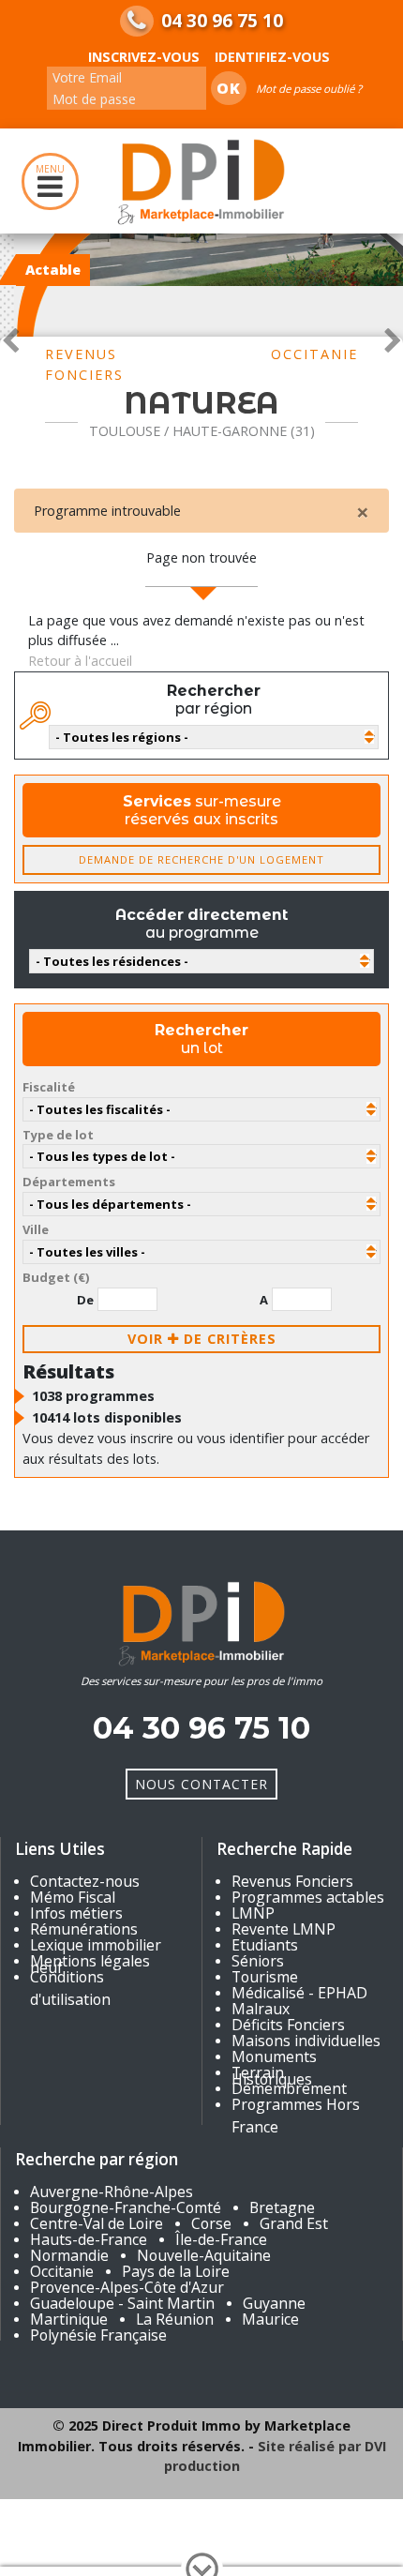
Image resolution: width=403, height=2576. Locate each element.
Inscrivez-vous (144, 57)
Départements (69, 1182)
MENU (50, 169)
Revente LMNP (284, 1929)
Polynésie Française (98, 2335)
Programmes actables (308, 1897)
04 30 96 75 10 (222, 21)
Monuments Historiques (274, 2068)
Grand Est (294, 2223)
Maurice (270, 2319)
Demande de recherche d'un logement (201, 859)
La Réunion (175, 2319)
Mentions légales (90, 1961)
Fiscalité (49, 1087)
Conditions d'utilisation (70, 1988)
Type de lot (58, 1135)
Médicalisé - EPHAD (299, 1993)
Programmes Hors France (296, 2116)
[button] (10, 337)
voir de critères (202, 1339)
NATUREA (201, 403)
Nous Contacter (201, 1784)
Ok (229, 88)
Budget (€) (56, 1277)
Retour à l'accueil (80, 661)
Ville (36, 1229)
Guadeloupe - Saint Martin (122, 2303)
